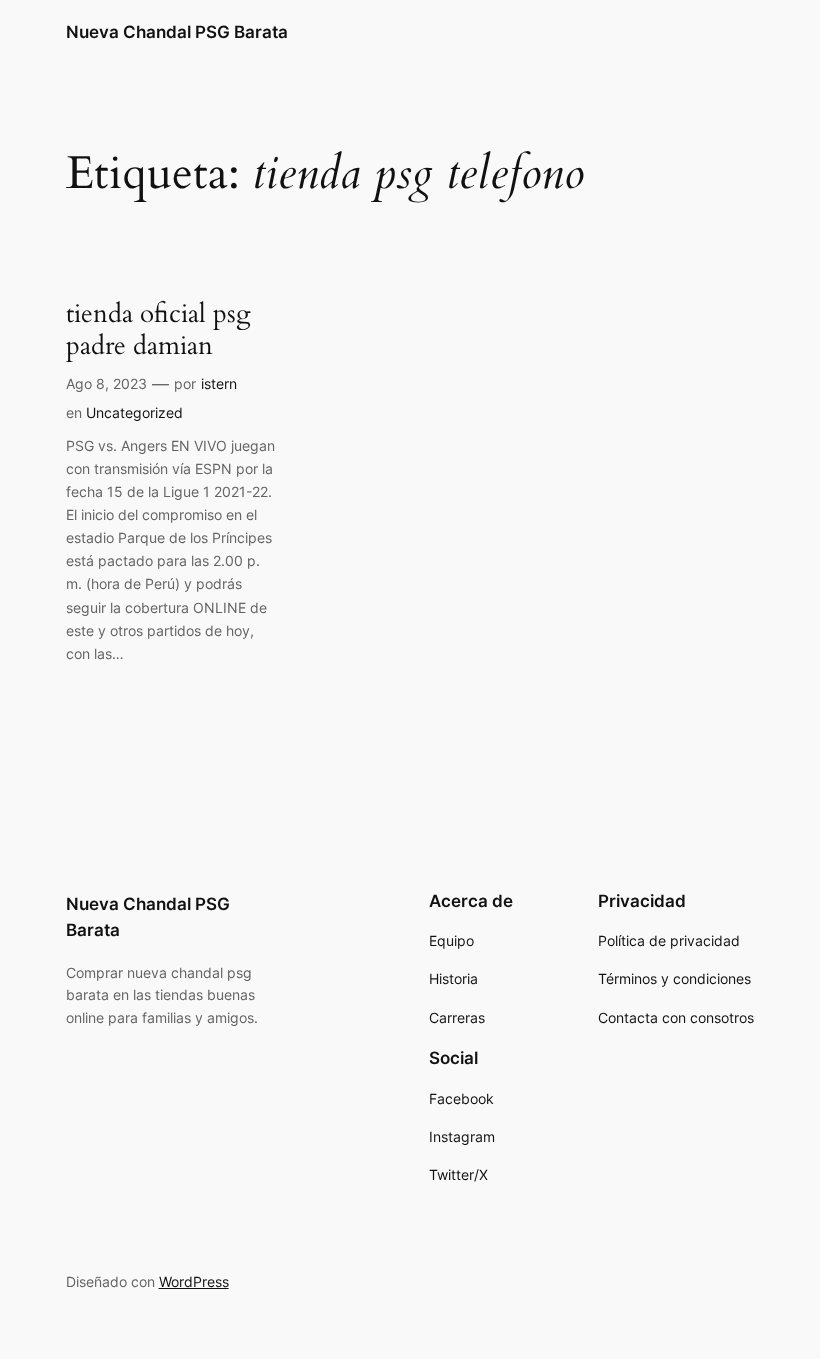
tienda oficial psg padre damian (158, 329)
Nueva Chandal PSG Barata (177, 32)
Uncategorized (134, 412)
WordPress (194, 1281)
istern (219, 383)
